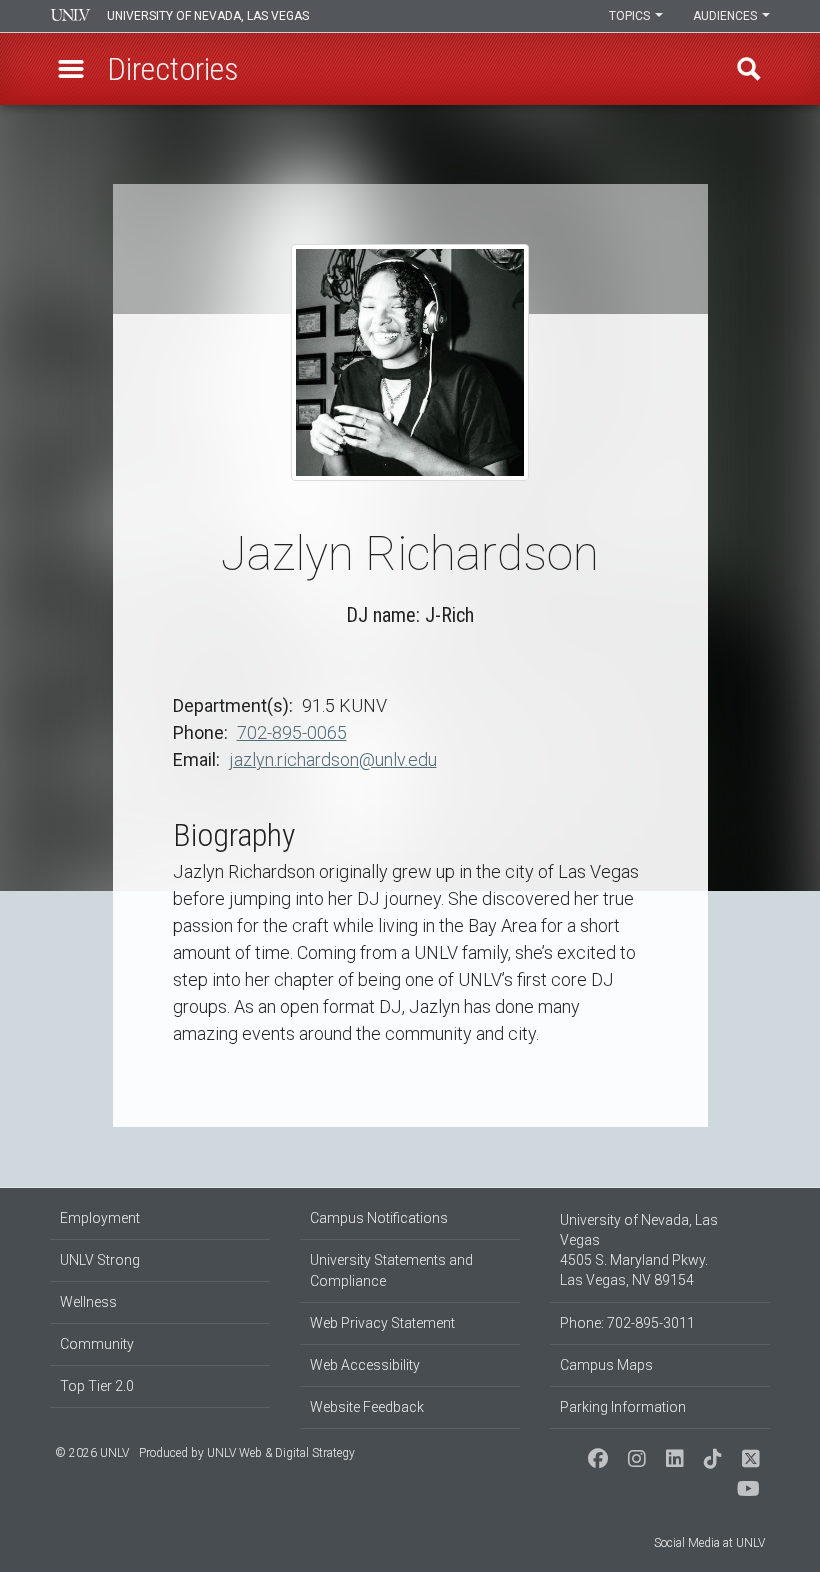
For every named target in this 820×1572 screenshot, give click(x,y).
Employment (100, 1218)
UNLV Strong (100, 1260)
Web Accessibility (365, 1365)
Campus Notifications (379, 1218)
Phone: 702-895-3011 (627, 1323)
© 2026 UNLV (92, 1453)
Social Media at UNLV (709, 1543)
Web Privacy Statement (382, 1323)
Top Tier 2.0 (97, 1386)
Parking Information (623, 1407)
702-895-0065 (292, 732)
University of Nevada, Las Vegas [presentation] (208, 16)
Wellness (88, 1302)
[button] (71, 69)
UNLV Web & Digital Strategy (281, 1453)
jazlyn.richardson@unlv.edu (333, 759)
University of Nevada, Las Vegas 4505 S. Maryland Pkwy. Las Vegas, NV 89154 (639, 1250)
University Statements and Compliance (391, 1270)
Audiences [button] (726, 16)
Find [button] (749, 69)
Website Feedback (367, 1407)
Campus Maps (606, 1365)
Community (97, 1344)
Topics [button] (631, 16)
